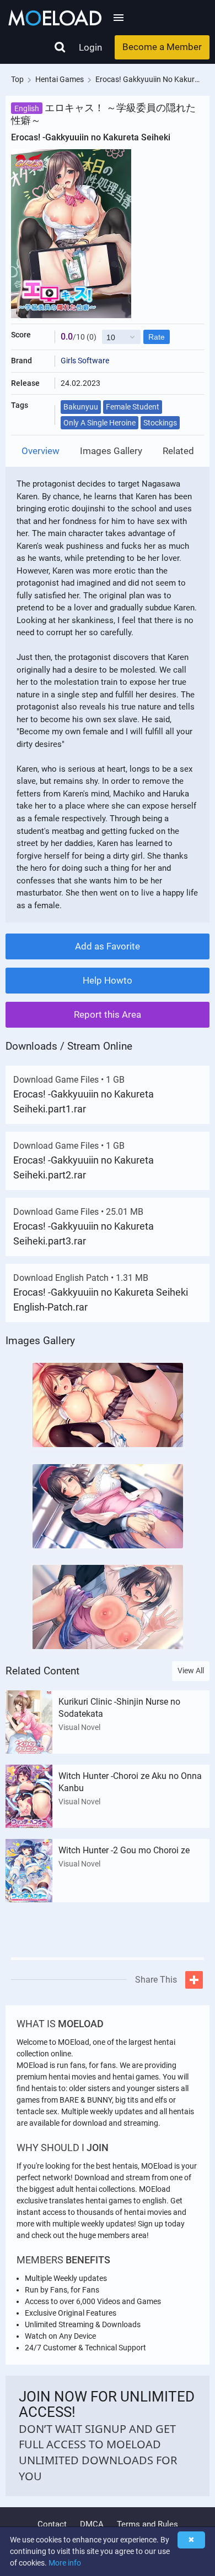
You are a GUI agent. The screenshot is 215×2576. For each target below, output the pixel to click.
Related (178, 451)
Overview (41, 451)
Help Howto (108, 980)
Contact (52, 2524)
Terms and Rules (147, 2524)
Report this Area (108, 1014)
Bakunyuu (81, 407)
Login (90, 47)
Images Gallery (111, 451)
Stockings (160, 423)
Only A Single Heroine (100, 423)
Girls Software (85, 361)
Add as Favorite (108, 946)
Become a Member (162, 47)
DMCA (92, 2524)
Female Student (133, 407)
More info (65, 2563)
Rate (157, 337)
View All (191, 1671)
